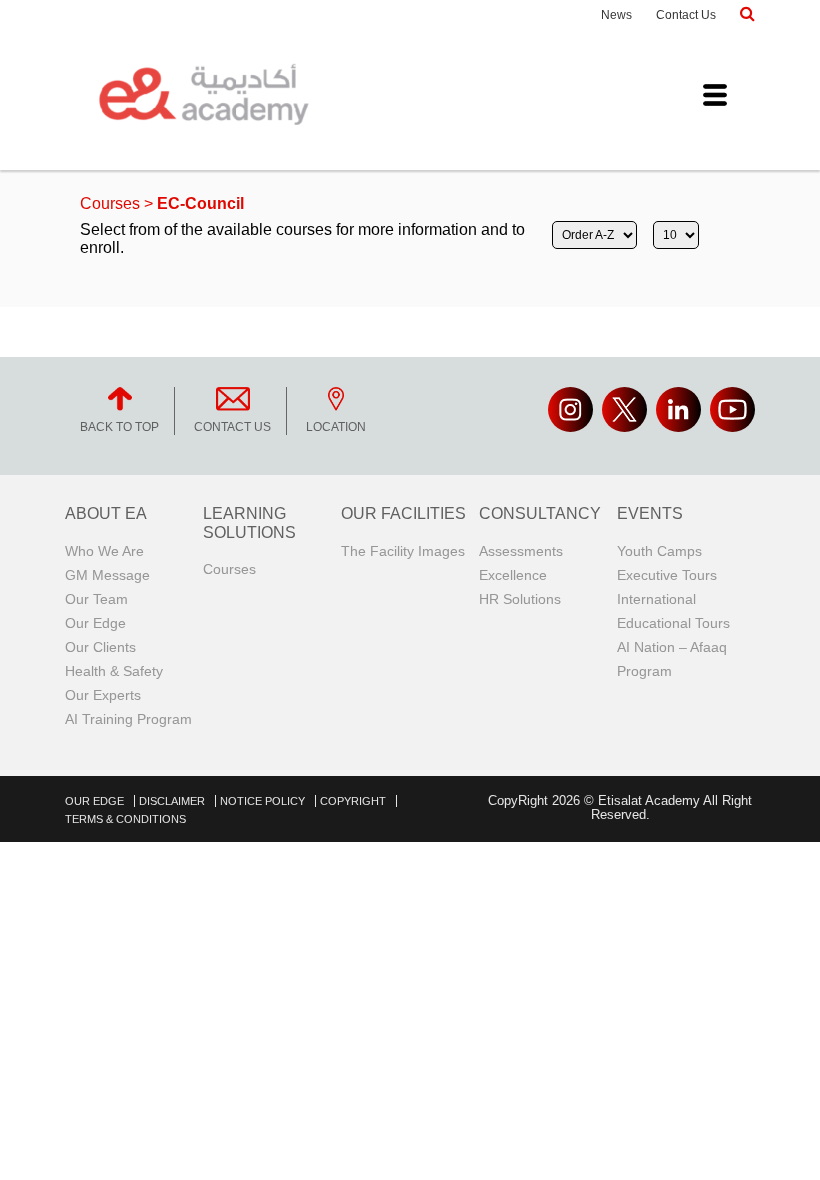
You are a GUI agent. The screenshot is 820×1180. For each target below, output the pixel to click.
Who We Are (104, 551)
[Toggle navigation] (715, 95)
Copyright (353, 801)
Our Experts (103, 695)
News (616, 15)
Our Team (96, 599)
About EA (106, 513)
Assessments (521, 551)
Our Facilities (403, 513)
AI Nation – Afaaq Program (672, 659)
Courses (110, 203)
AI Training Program (128, 719)
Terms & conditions (125, 819)
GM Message (107, 575)
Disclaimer (172, 801)
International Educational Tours (673, 611)
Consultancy (540, 513)
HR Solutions (520, 599)
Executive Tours (667, 575)
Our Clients (100, 647)
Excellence (513, 575)
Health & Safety (114, 671)
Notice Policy (262, 801)
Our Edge (95, 623)
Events (650, 513)
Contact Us (686, 15)
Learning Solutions (249, 522)
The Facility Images (403, 551)
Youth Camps (659, 551)
